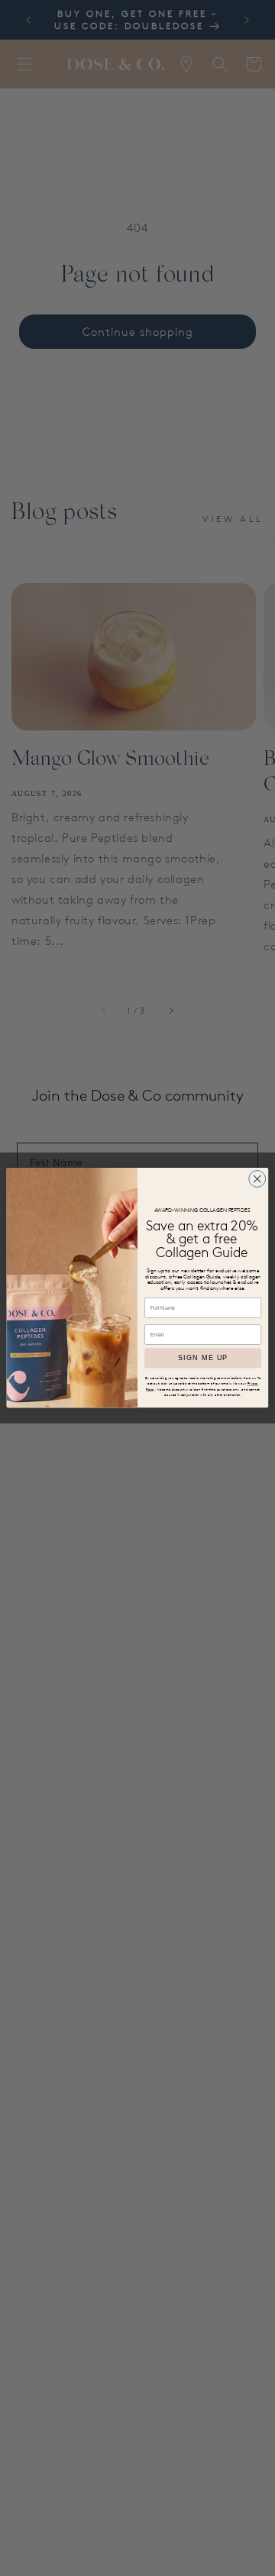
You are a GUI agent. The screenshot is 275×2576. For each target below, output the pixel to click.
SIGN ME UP (203, 1359)
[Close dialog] (257, 1179)
